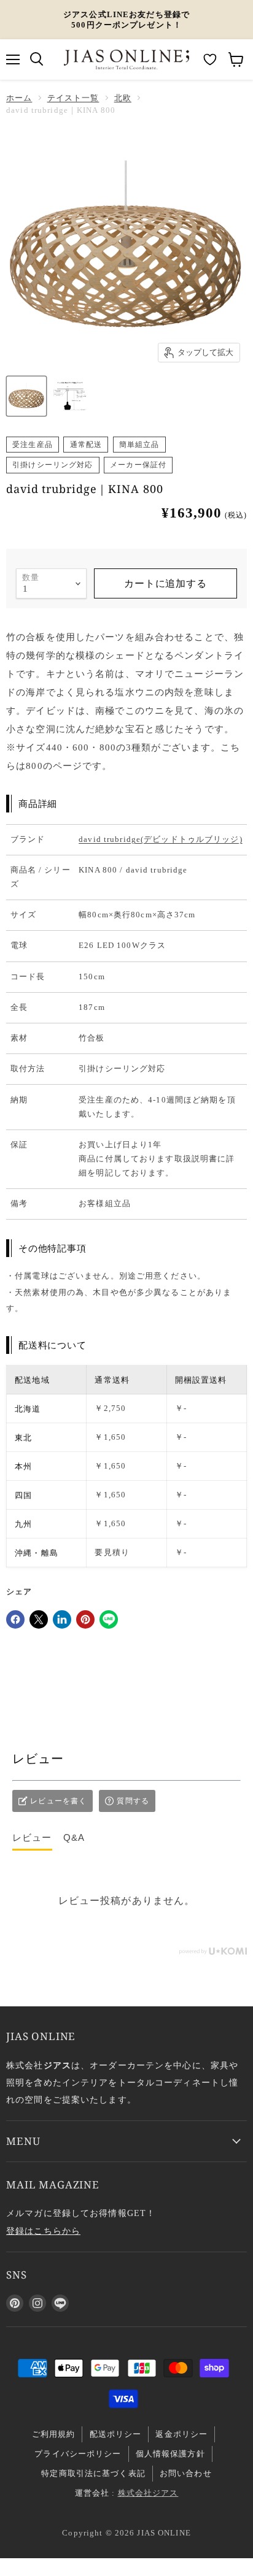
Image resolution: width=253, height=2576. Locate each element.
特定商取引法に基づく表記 (93, 2473)
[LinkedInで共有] (62, 1619)
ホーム (19, 98)
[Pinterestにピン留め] (85, 1619)
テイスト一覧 (73, 98)
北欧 (123, 98)
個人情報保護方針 (170, 2454)
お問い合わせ (186, 2473)
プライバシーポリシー (78, 2454)
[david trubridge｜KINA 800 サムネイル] (70, 396)
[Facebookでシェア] (15, 1619)
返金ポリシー (181, 2434)
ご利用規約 (54, 2434)
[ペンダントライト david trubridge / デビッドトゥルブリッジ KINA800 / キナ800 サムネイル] (26, 396)
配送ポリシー (116, 2434)
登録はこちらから (43, 2231)
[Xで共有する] (39, 1619)
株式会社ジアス (148, 2493)
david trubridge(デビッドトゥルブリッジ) (161, 839)
